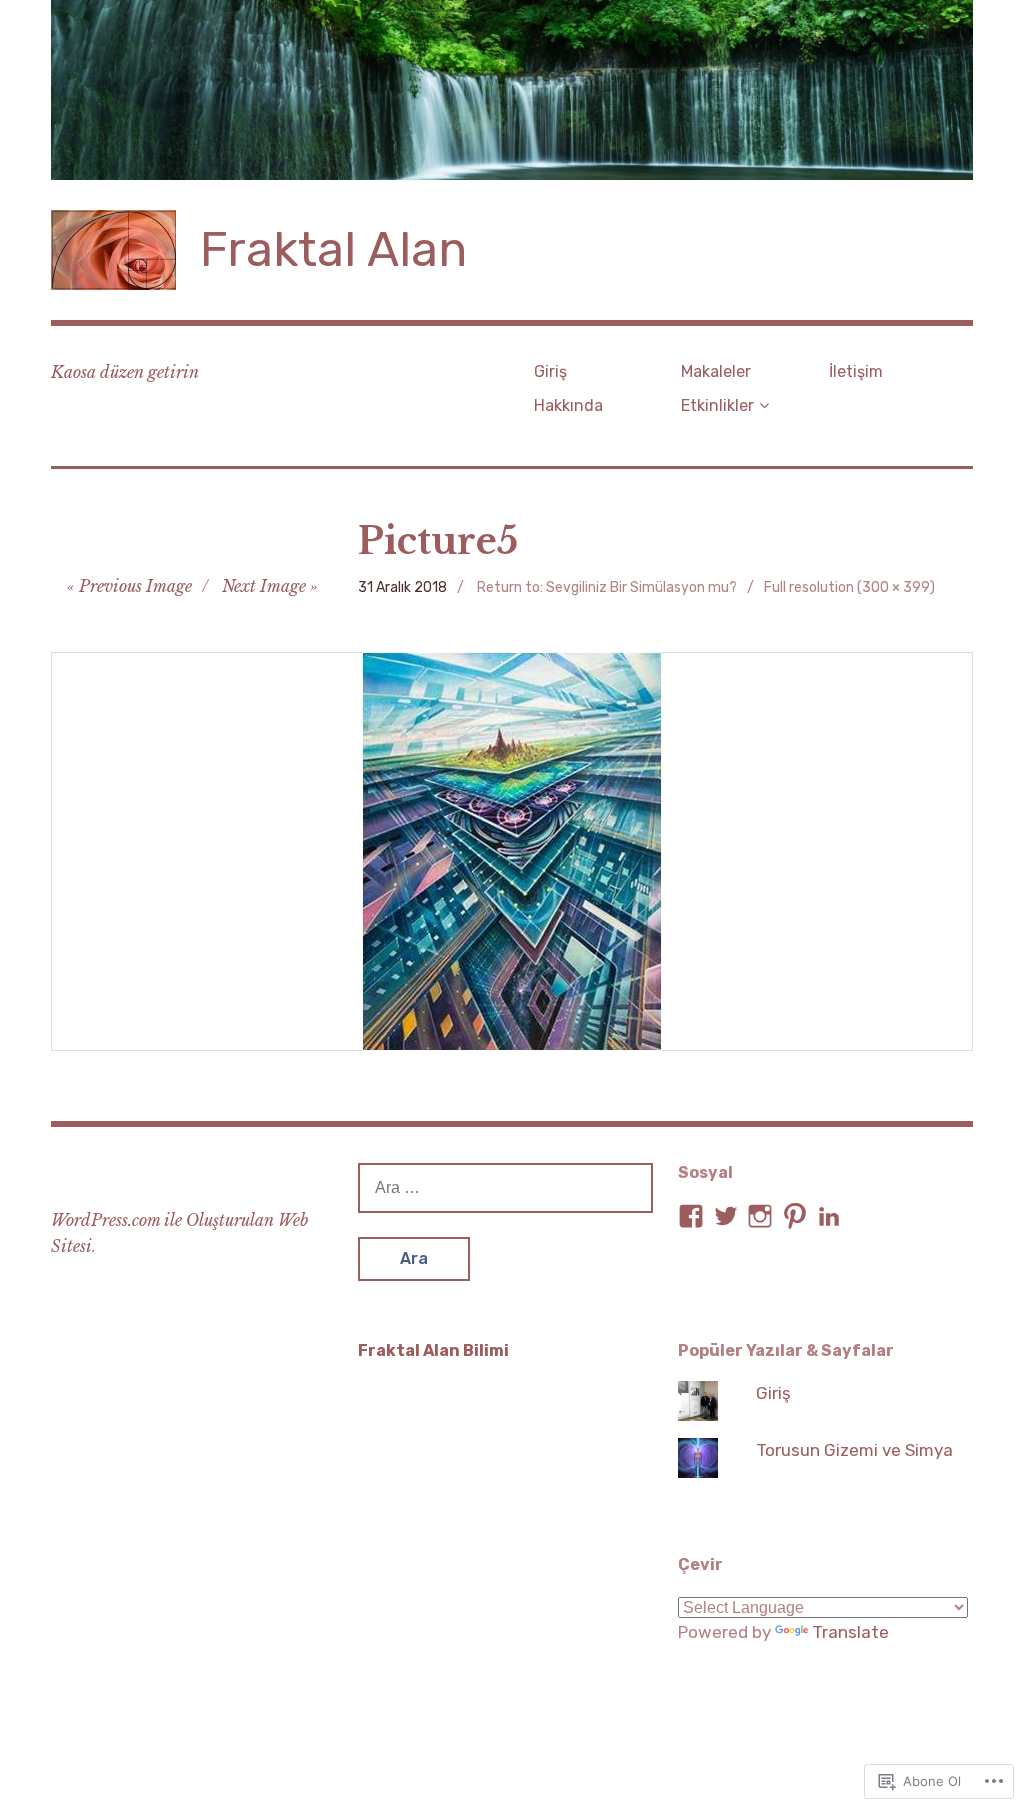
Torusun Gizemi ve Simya (854, 1450)
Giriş (550, 371)
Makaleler (716, 371)
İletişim (856, 371)
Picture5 (438, 541)
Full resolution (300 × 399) (849, 587)
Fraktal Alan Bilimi (433, 1350)
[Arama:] (505, 1187)
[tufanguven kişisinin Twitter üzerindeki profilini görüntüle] (726, 1216)
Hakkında (568, 405)
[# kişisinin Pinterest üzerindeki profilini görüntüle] (795, 1216)
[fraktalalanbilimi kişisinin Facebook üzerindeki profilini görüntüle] (691, 1216)
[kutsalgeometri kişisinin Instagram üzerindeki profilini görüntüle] (760, 1216)
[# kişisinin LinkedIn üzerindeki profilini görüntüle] (829, 1216)
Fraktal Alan (333, 249)
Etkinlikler (717, 405)
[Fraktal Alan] (512, 90)
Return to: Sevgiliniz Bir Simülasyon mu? (607, 587)
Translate (850, 1632)
